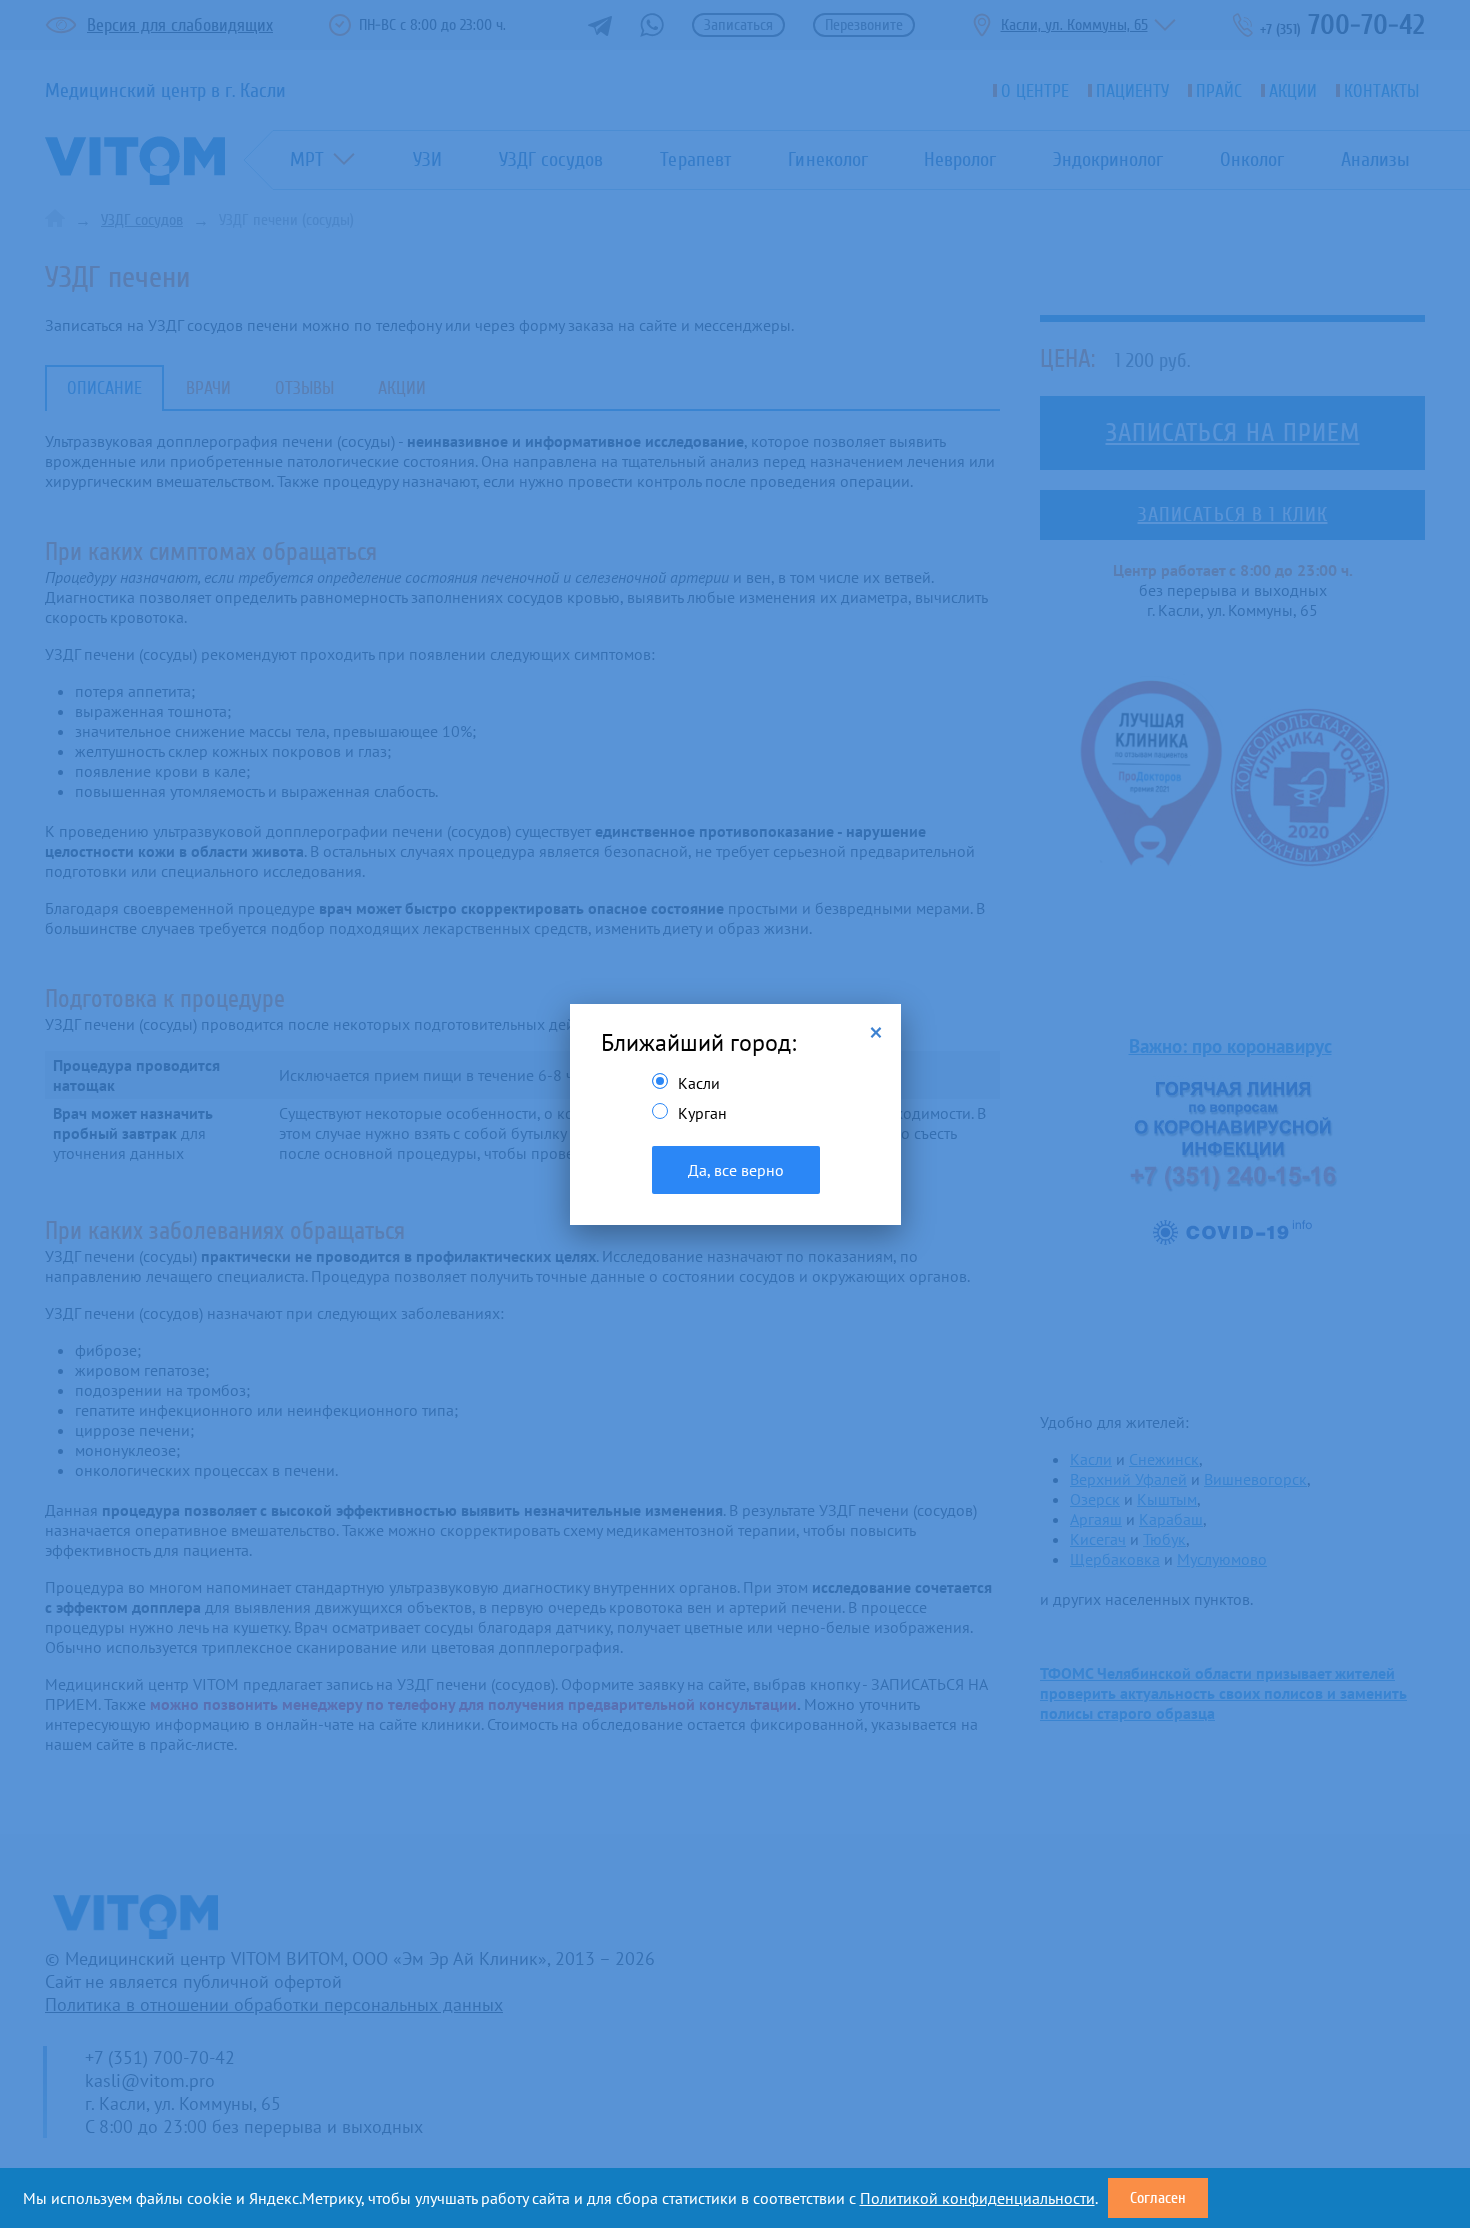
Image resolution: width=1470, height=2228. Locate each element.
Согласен (1158, 2198)
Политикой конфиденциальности (977, 2198)
